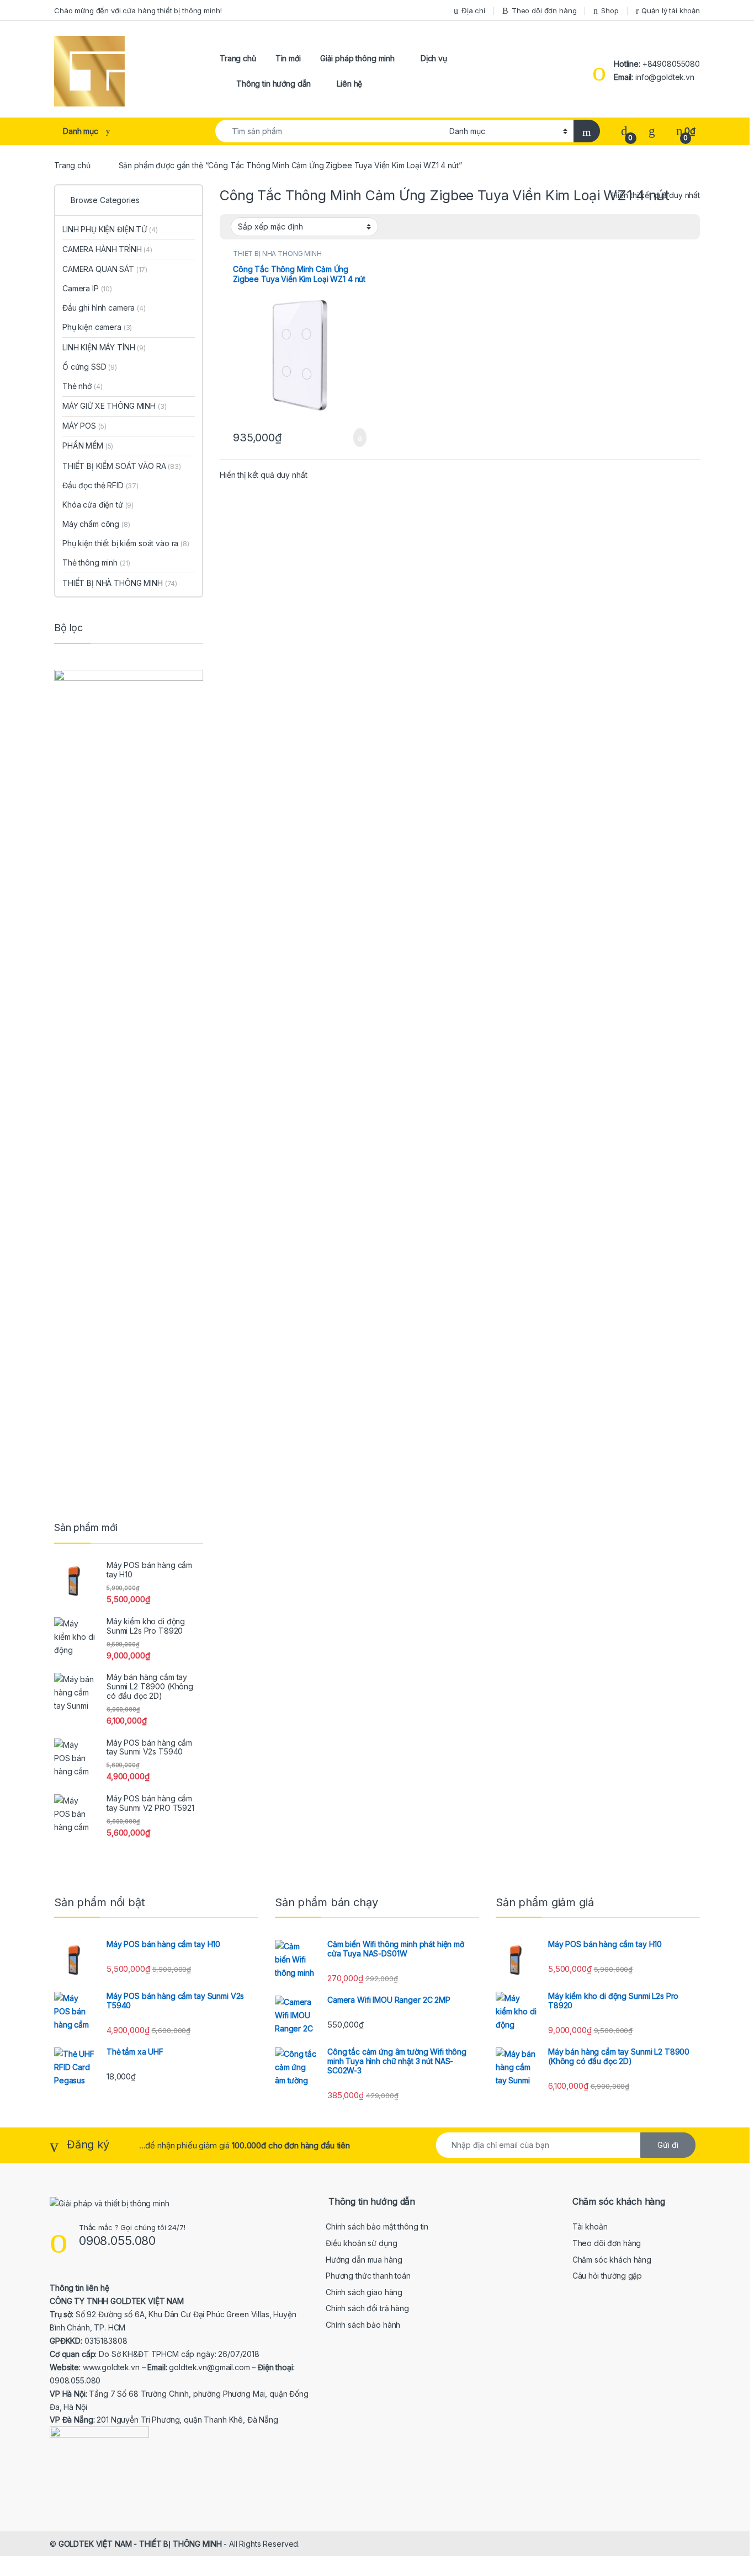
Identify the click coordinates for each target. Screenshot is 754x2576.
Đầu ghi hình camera (104, 308)
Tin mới (288, 58)
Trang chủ (238, 58)
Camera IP (87, 288)
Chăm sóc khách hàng (612, 2260)
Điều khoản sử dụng (361, 2243)
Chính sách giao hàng (364, 2292)
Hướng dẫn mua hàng (364, 2260)
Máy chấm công (96, 524)
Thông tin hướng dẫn (274, 84)
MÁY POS (84, 426)
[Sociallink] (54, 2488)
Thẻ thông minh (96, 562)
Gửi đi (668, 2145)
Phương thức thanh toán (368, 2276)
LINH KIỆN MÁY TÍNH (104, 347)
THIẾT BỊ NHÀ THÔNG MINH (277, 254)
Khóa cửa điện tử (98, 505)
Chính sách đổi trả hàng (367, 2308)
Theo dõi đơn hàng (544, 10)
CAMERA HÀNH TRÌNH (107, 249)
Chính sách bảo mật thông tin (377, 2226)
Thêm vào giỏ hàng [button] (356, 438)
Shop (610, 10)
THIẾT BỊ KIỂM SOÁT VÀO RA (122, 466)
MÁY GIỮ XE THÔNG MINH (115, 406)
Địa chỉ (473, 10)
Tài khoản (590, 2226)
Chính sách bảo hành (363, 2325)
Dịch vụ (434, 58)
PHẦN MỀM (88, 446)
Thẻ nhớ (82, 386)
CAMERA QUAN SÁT (105, 269)
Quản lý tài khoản (671, 10)
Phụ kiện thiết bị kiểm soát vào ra (126, 543)
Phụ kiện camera (97, 327)
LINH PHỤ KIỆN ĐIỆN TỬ (110, 229)
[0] (624, 131)
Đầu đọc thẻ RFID (100, 485)
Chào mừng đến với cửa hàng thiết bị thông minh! (138, 10)
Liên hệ (349, 84)
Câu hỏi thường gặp (607, 2276)
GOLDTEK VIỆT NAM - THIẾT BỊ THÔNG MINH (140, 2544)
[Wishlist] (652, 131)
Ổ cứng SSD (90, 367)
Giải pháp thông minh (357, 58)
